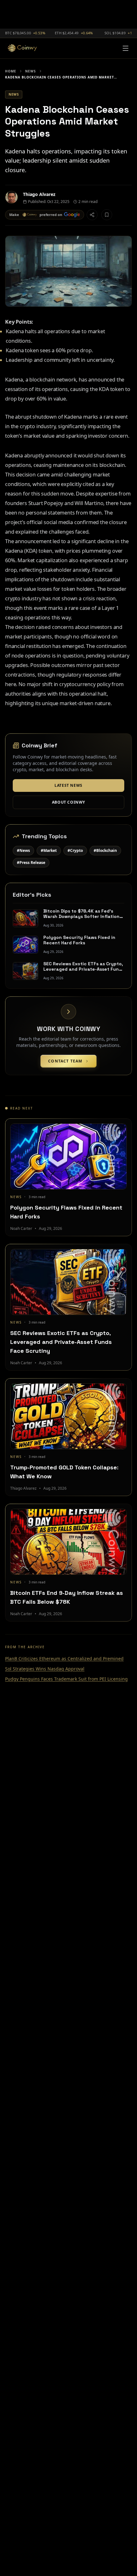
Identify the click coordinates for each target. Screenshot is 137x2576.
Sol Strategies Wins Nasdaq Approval (45, 1669)
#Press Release (31, 863)
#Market (49, 850)
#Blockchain (105, 850)
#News (23, 850)
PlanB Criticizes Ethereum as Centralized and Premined (64, 1659)
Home (11, 71)
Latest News (68, 785)
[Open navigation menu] (126, 48)
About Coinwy (68, 802)
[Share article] (92, 215)
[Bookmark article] (107, 215)
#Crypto (75, 850)
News (31, 71)
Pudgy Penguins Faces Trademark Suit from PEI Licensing (66, 1679)
